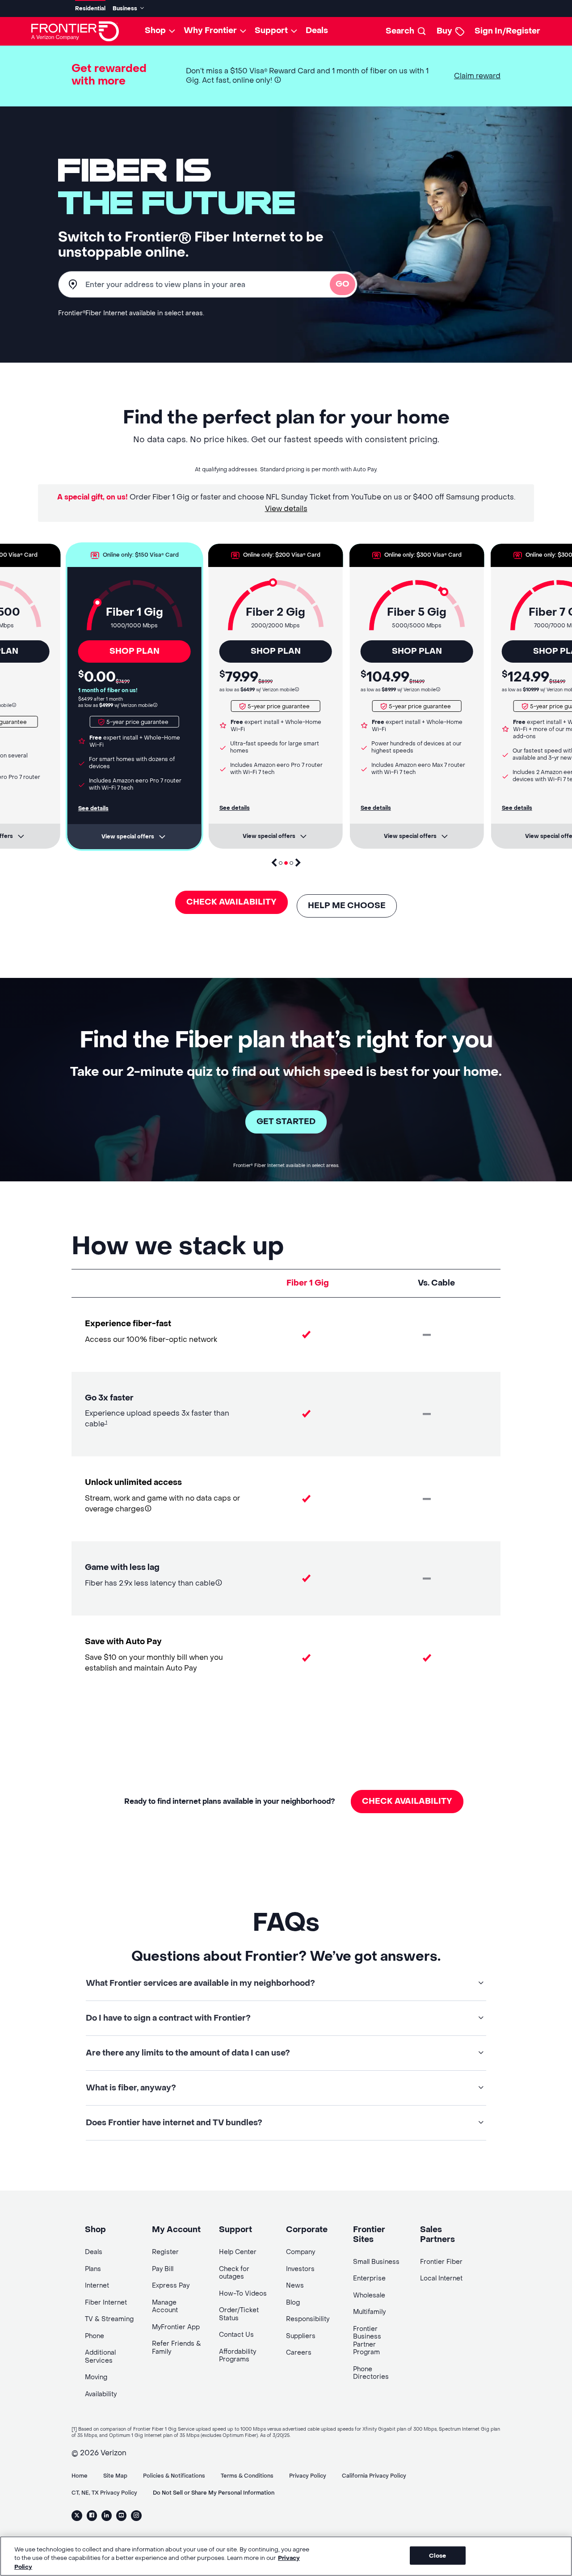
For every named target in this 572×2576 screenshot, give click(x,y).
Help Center (238, 2252)
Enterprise (369, 2278)
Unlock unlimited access (133, 1483)
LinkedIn (107, 2516)
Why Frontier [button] (210, 31)
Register (165, 2252)
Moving (96, 2377)
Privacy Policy (308, 2476)
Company (301, 2252)
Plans (93, 2269)
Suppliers (301, 2336)
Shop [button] (155, 31)
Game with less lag (122, 1567)
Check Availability (231, 902)
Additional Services (100, 2357)
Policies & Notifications (174, 2476)
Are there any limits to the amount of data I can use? (188, 2053)
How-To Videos (243, 2294)
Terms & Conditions (247, 2476)
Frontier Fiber (441, 2262)
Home (80, 2476)
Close (437, 2555)
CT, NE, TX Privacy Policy (104, 2493)
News (295, 2286)
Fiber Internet (106, 2303)
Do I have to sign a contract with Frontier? (168, 2018)
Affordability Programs (238, 2356)
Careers (299, 2353)
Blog (293, 2303)
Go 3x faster (109, 1398)
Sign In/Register (507, 31)
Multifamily (369, 2312)
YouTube (121, 2516)
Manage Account (165, 2307)
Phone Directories (371, 2373)
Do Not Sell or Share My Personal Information (214, 2493)
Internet (97, 2286)
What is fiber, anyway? (131, 2088)
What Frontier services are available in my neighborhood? (200, 1983)
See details (93, 808)
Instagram (136, 2516)
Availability (101, 2394)
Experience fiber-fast (128, 1324)
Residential (90, 8)
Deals (317, 31)
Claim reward (477, 76)
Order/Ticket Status (239, 2314)
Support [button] (271, 31)
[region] (286, 2556)
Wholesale (369, 2295)
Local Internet (441, 2278)
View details (286, 509)
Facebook (92, 2516)
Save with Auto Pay (123, 1642)
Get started (286, 1122)
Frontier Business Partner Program (367, 2341)
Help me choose (347, 906)
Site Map (115, 2476)
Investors (300, 2269)
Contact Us (236, 2335)
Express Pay (171, 2286)
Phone (95, 2336)
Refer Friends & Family (177, 2348)
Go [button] (343, 284)
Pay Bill (163, 2269)
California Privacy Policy (374, 2476)
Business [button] (125, 9)
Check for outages (234, 2273)
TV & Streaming (109, 2319)
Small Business (376, 2262)
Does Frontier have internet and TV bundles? (174, 2123)
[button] (278, 80)
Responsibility (308, 2319)
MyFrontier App (176, 2327)
